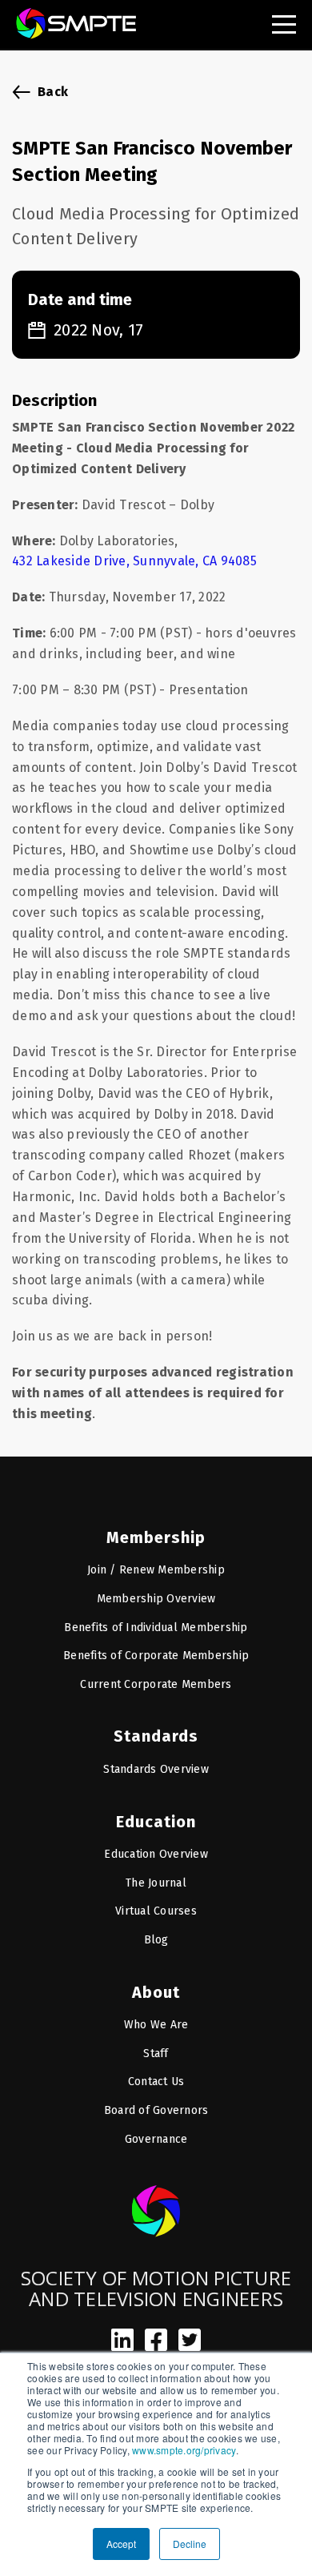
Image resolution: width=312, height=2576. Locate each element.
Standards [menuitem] (156, 1736)
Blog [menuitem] (156, 1940)
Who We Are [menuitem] (156, 2025)
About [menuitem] (156, 1992)
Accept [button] (121, 2544)
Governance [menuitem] (156, 2139)
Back (53, 92)
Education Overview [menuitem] (156, 1854)
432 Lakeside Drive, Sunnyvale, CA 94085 (134, 561)
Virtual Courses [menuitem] (156, 1911)
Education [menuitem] (156, 1822)
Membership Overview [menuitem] (156, 1599)
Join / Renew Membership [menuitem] (156, 1570)
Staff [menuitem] (156, 2054)
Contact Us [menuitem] (156, 2082)
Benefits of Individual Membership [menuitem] (156, 1628)
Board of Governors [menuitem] (156, 2110)
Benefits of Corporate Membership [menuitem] (156, 1656)
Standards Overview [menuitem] (156, 1769)
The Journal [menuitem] (156, 1883)
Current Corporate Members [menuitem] (156, 1684)
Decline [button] (190, 2544)
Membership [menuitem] (156, 1537)
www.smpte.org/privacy (184, 2450)
